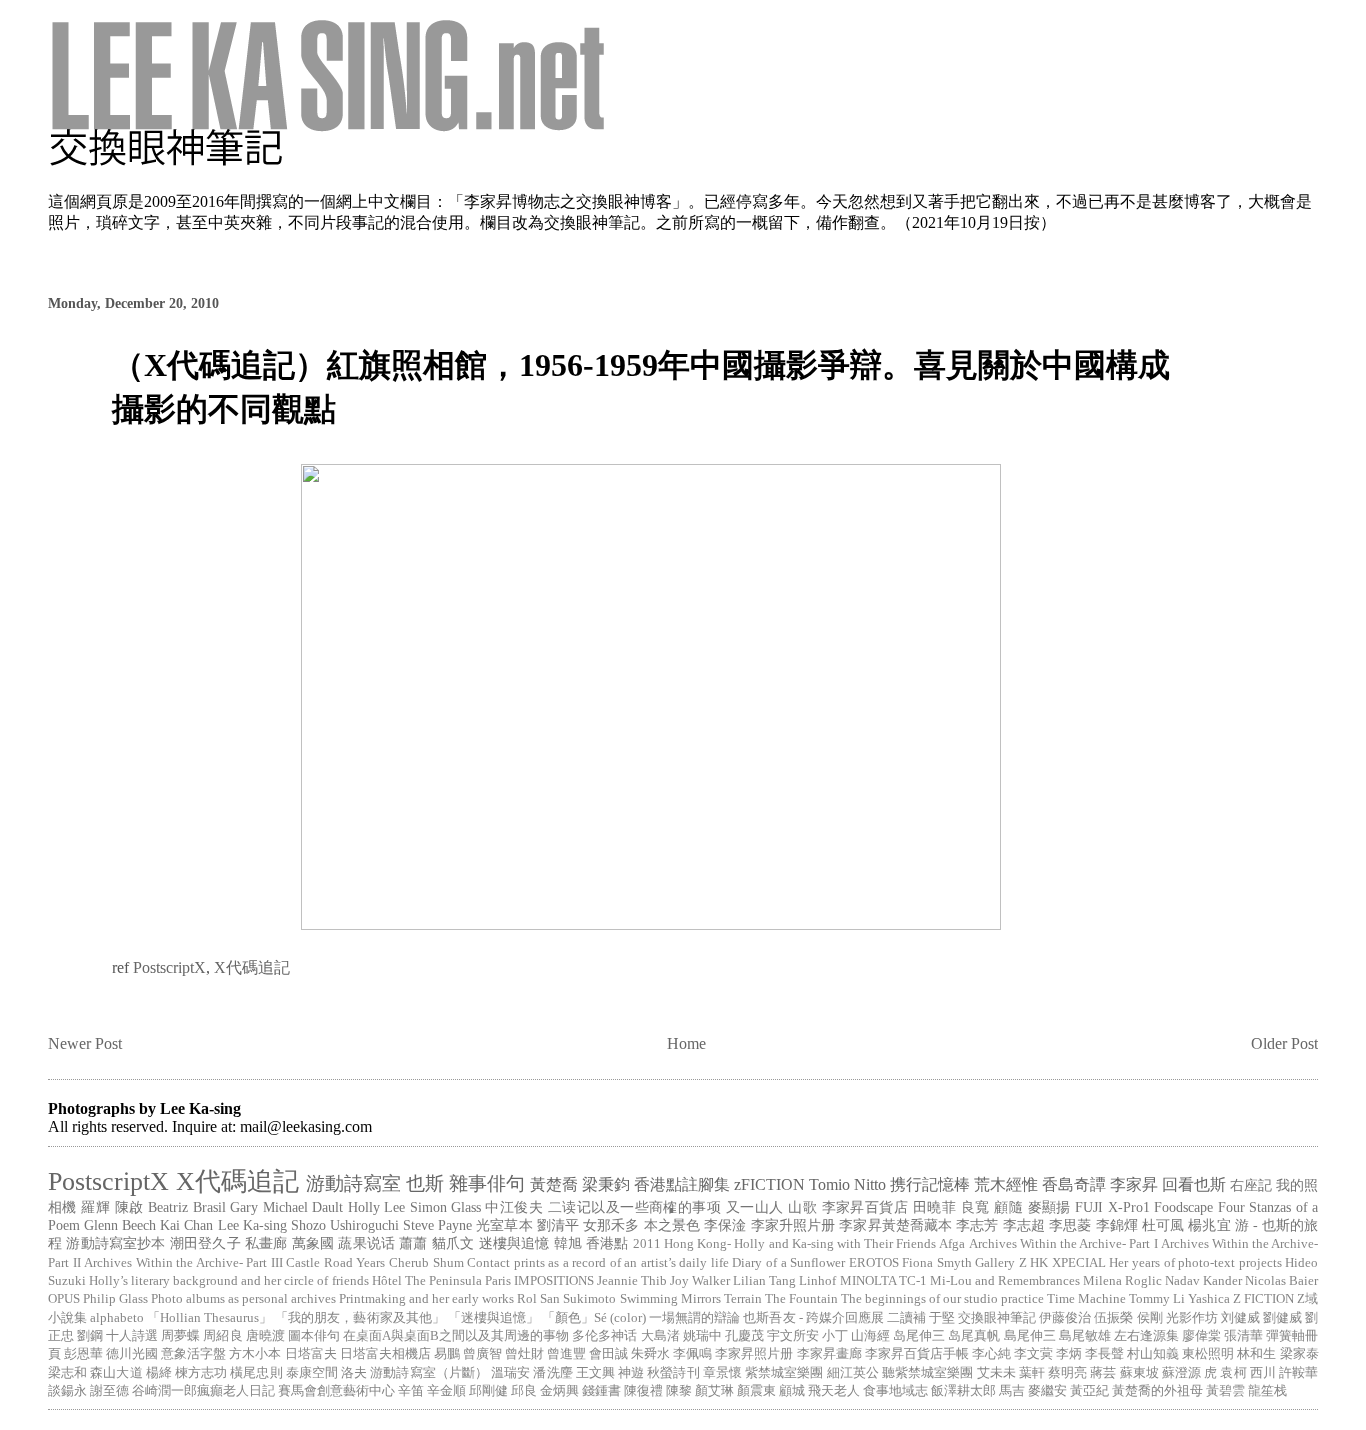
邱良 (524, 1391)
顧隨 (1008, 1207)
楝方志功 (201, 1373)
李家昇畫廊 (829, 1354)
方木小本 (255, 1354)
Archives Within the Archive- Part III (183, 1263)
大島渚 (660, 1336)
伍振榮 (1113, 1318)
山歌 (802, 1207)
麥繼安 (1047, 1391)
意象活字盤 (193, 1354)
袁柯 (1233, 1373)
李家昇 (1134, 1184)
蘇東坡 (1139, 1373)
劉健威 (1282, 1318)
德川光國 (132, 1354)
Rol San (538, 1299)
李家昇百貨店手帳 (917, 1354)
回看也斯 (1194, 1184)
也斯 (425, 1183)
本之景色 (672, 1225)
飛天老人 (834, 1391)
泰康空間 (312, 1373)
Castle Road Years (335, 1263)
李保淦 (725, 1225)
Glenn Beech (120, 1225)
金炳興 (559, 1391)
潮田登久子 (205, 1243)
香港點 (607, 1243)
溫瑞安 (510, 1373)
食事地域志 (895, 1391)
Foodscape (1183, 1207)
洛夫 (354, 1373)
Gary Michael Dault (286, 1207)
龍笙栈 (1267, 1391)
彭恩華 (83, 1354)
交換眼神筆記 (997, 1318)
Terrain (743, 1299)
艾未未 (996, 1373)
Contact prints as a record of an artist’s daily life (598, 1263)
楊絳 (159, 1373)
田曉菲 (934, 1207)
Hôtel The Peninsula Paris (441, 1281)
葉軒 (1032, 1373)
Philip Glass (115, 1299)
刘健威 (1240, 1318)
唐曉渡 (265, 1336)
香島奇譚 (1074, 1184)
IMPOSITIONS (554, 1281)
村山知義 (1153, 1354)
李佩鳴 (692, 1354)
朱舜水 (650, 1354)
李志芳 (977, 1225)
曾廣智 (482, 1354)
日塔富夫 (311, 1354)
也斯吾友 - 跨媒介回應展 (813, 1318)
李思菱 (1070, 1225)
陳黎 (679, 1391)
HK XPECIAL (1068, 1263)
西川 (1263, 1373)
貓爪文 (453, 1243)
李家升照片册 (793, 1225)
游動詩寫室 (353, 1183)
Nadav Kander (1203, 1281)
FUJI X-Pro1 (1112, 1207)
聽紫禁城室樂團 (928, 1373)
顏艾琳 (714, 1391)
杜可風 (1163, 1225)
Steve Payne (437, 1225)
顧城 (792, 1391)
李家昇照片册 (754, 1354)
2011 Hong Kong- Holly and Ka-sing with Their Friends (784, 1244)
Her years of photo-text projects (1195, 1263)
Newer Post (85, 1043)
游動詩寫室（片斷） (429, 1373)
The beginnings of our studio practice (942, 1299)
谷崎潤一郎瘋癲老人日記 (203, 1391)
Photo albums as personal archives (243, 1299)
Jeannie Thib (632, 1281)
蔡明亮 (1067, 1373)
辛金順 (446, 1391)
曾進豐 (566, 1354)
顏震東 (756, 1391)
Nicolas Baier (1281, 1281)
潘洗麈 (552, 1373)
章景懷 (722, 1373)
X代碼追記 (252, 967)
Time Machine (1086, 1299)
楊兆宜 (1209, 1225)
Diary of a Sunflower (788, 1263)
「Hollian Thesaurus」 (209, 1318)
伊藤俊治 (1065, 1318)
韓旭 (568, 1243)
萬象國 (313, 1243)
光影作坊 (1192, 1318)
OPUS (64, 1299)
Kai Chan (186, 1225)
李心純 (991, 1354)
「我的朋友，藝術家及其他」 (359, 1318)
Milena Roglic (1122, 1281)
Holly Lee (376, 1207)
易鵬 (447, 1354)
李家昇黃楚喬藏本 (895, 1225)
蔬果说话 (366, 1243)
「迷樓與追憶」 (493, 1318)
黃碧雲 (1225, 1391)
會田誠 (608, 1354)
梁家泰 (1299, 1354)
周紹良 (222, 1336)
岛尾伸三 (919, 1336)
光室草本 (504, 1225)
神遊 (631, 1373)
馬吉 (1012, 1391)
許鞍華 (1298, 1373)
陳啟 (129, 1207)
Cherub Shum (426, 1263)
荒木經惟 (1006, 1184)
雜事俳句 (487, 1183)
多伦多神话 (604, 1336)
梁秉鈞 (606, 1184)
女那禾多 (611, 1225)
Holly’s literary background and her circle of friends (228, 1281)
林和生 (1256, 1354)
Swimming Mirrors (670, 1299)
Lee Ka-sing (252, 1225)
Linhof (817, 1281)
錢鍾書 (601, 1391)
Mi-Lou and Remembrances (1005, 1281)
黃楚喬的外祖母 (1157, 1391)
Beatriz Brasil (186, 1207)
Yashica (1209, 1299)
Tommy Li (1157, 1299)
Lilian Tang (764, 1281)
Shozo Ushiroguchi (345, 1225)
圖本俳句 (314, 1336)
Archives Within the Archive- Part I (1063, 1244)
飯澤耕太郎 (963, 1391)
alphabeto (117, 1318)
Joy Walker (700, 1281)
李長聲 (1104, 1354)
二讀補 (906, 1318)
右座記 (1251, 1185)
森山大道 (116, 1373)
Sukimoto (589, 1299)
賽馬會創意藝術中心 (336, 1391)
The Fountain (801, 1299)
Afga (952, 1244)
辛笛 (411, 1391)
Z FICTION (1263, 1299)
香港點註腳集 (682, 1184)
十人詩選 (132, 1336)
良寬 (975, 1207)
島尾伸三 (1030, 1336)
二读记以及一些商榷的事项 (635, 1207)
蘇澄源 (1181, 1373)
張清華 (1243, 1336)
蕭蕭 (413, 1243)
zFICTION (769, 1184)
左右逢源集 (1146, 1336)
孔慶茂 (744, 1336)
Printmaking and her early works (426, 1299)
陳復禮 (643, 1391)
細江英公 (853, 1373)
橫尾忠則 (256, 1373)
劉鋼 (90, 1336)
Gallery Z (1001, 1263)
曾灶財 (524, 1354)
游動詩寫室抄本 (115, 1243)
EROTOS (874, 1263)
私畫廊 (266, 1243)
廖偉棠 (1201, 1336)
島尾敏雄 (1085, 1336)
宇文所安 (793, 1336)
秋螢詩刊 (673, 1373)
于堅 (942, 1318)
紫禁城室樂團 (784, 1373)
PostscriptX (169, 967)
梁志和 (67, 1373)
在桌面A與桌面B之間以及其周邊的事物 (456, 1336)
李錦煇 (1117, 1225)
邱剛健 (488, 1391)
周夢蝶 (180, 1336)
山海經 (870, 1336)
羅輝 (95, 1207)
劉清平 (558, 1225)
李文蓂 (1033, 1354)
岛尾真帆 (974, 1336)
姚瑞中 (702, 1336)
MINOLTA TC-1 (883, 1281)
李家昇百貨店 (865, 1207)
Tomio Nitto (847, 1184)
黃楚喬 (554, 1184)
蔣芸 (1103, 1373)
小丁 (835, 1336)
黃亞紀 (1089, 1391)
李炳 (1069, 1354)
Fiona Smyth (937, 1263)
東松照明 (1208, 1354)
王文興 (595, 1373)
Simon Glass (445, 1207)
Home (686, 1043)
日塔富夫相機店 (385, 1354)
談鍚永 (67, 1391)
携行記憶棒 (930, 1184)
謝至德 (109, 1391)
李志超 (1024, 1225)
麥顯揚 (1049, 1207)
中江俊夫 (514, 1207)
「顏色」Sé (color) (594, 1318)
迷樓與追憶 (514, 1243)
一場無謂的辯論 (694, 1318)
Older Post (1284, 1043)
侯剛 (1150, 1318)
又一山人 (755, 1207)
